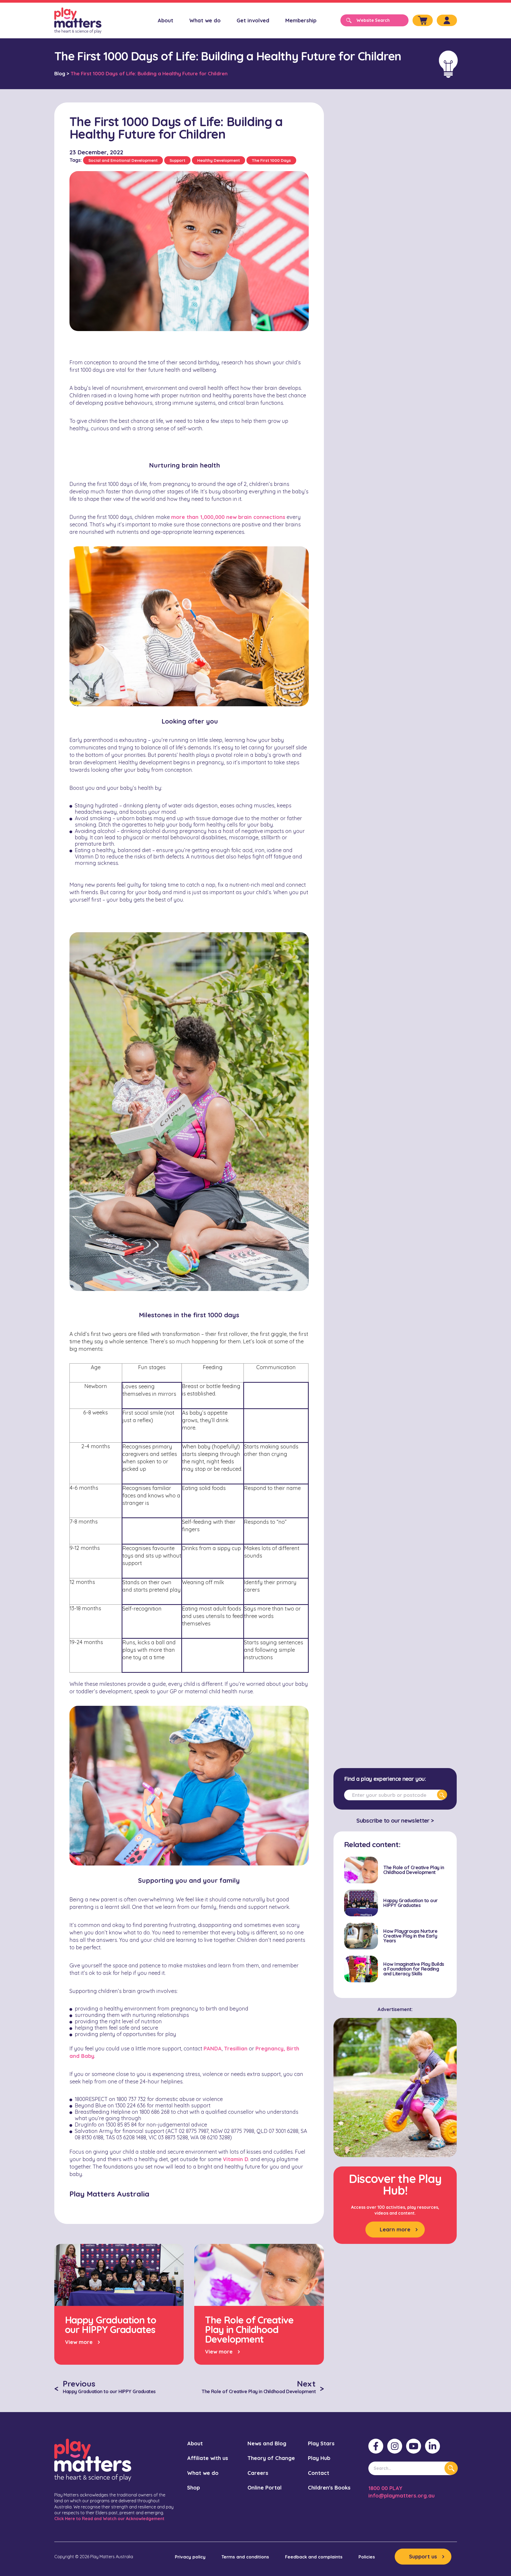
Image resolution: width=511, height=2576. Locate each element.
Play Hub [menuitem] (319, 2458)
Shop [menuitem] (193, 2488)
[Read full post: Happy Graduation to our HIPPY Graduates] (361, 1903)
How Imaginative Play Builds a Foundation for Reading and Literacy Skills (414, 1969)
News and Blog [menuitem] (267, 2443)
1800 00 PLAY (385, 2488)
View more (79, 2342)
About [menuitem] (165, 20)
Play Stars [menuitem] (321, 2443)
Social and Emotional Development (123, 160)
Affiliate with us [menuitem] (208, 2458)
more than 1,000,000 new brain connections (228, 517)
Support (177, 160)
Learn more (395, 2229)
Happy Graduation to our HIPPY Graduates (411, 1903)
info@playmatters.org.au (401, 2495)
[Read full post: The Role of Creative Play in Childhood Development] (361, 1870)
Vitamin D (236, 2159)
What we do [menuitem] (205, 20)
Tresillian (236, 2048)
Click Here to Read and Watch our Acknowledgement (109, 2519)
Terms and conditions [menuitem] (245, 2557)
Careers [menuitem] (258, 2473)
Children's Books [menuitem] (329, 2488)
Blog (60, 73)
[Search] (442, 1795)
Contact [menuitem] (319, 2473)
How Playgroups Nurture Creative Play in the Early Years (410, 1936)
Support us (423, 2556)
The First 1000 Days (271, 160)
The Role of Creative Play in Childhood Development (414, 1870)
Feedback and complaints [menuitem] (314, 2557)
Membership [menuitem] (301, 20)
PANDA (213, 2048)
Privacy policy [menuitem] (190, 2557)
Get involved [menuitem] (253, 20)
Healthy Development (219, 160)
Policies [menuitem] (367, 2557)
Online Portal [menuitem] (265, 2488)
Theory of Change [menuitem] (271, 2458)
